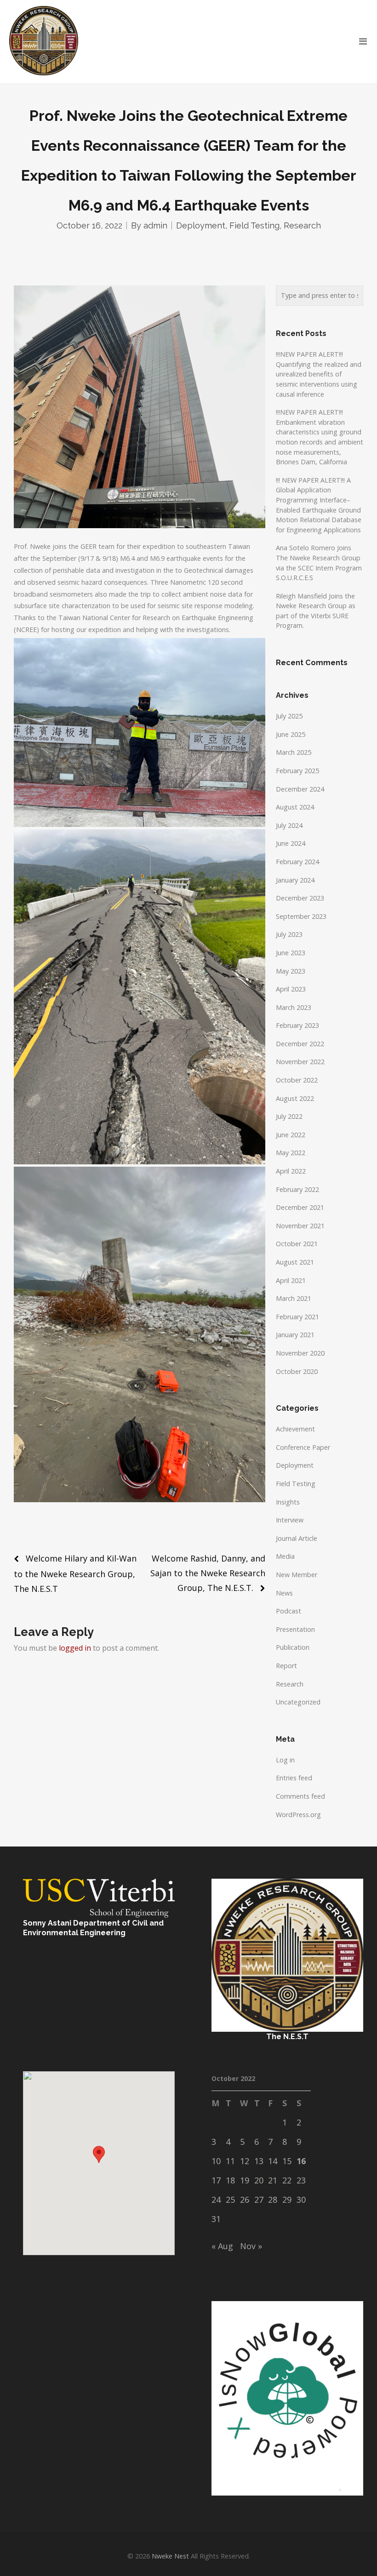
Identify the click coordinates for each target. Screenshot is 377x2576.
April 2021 (291, 1280)
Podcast (288, 1611)
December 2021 (300, 1207)
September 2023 (301, 916)
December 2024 (300, 789)
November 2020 (300, 1353)
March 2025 (294, 752)
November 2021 (300, 1226)
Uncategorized (298, 1702)
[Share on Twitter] (19, 1523)
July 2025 (289, 716)
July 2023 (289, 934)
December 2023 (300, 898)
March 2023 (294, 1007)
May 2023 (291, 971)
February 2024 (297, 862)
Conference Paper (303, 1447)
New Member (297, 1575)
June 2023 (291, 953)
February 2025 (297, 771)
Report (286, 1666)
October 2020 (297, 1371)
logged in (75, 1648)
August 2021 (295, 1262)
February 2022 (297, 1189)
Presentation (295, 1629)
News (284, 1593)
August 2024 (295, 807)
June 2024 (291, 843)
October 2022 (297, 1080)
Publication (293, 1647)
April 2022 (291, 1171)
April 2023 (291, 989)
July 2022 (289, 1116)
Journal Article (297, 1538)
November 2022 (300, 1062)
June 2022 (291, 1135)
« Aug (222, 2246)
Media (285, 1556)
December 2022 (300, 1044)
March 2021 (294, 1298)
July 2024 (289, 825)
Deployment (201, 225)
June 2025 (291, 734)
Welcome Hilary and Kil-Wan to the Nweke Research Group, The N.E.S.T (75, 1573)
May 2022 (291, 1153)
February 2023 (297, 1025)
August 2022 (295, 1098)
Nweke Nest (170, 2556)
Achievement (295, 1429)
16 (301, 2161)
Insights (288, 1502)
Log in (285, 1760)
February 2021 (297, 1317)
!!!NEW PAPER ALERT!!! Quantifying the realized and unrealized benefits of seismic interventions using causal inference (319, 374)
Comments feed (300, 1796)
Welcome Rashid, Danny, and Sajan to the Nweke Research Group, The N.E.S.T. (208, 1573)
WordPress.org (298, 1815)
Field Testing (254, 225)
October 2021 (297, 1244)
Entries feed (294, 1778)
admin (155, 225)
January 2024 (295, 880)
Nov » (251, 2246)
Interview (290, 1520)
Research (302, 225)
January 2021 (295, 1335)
